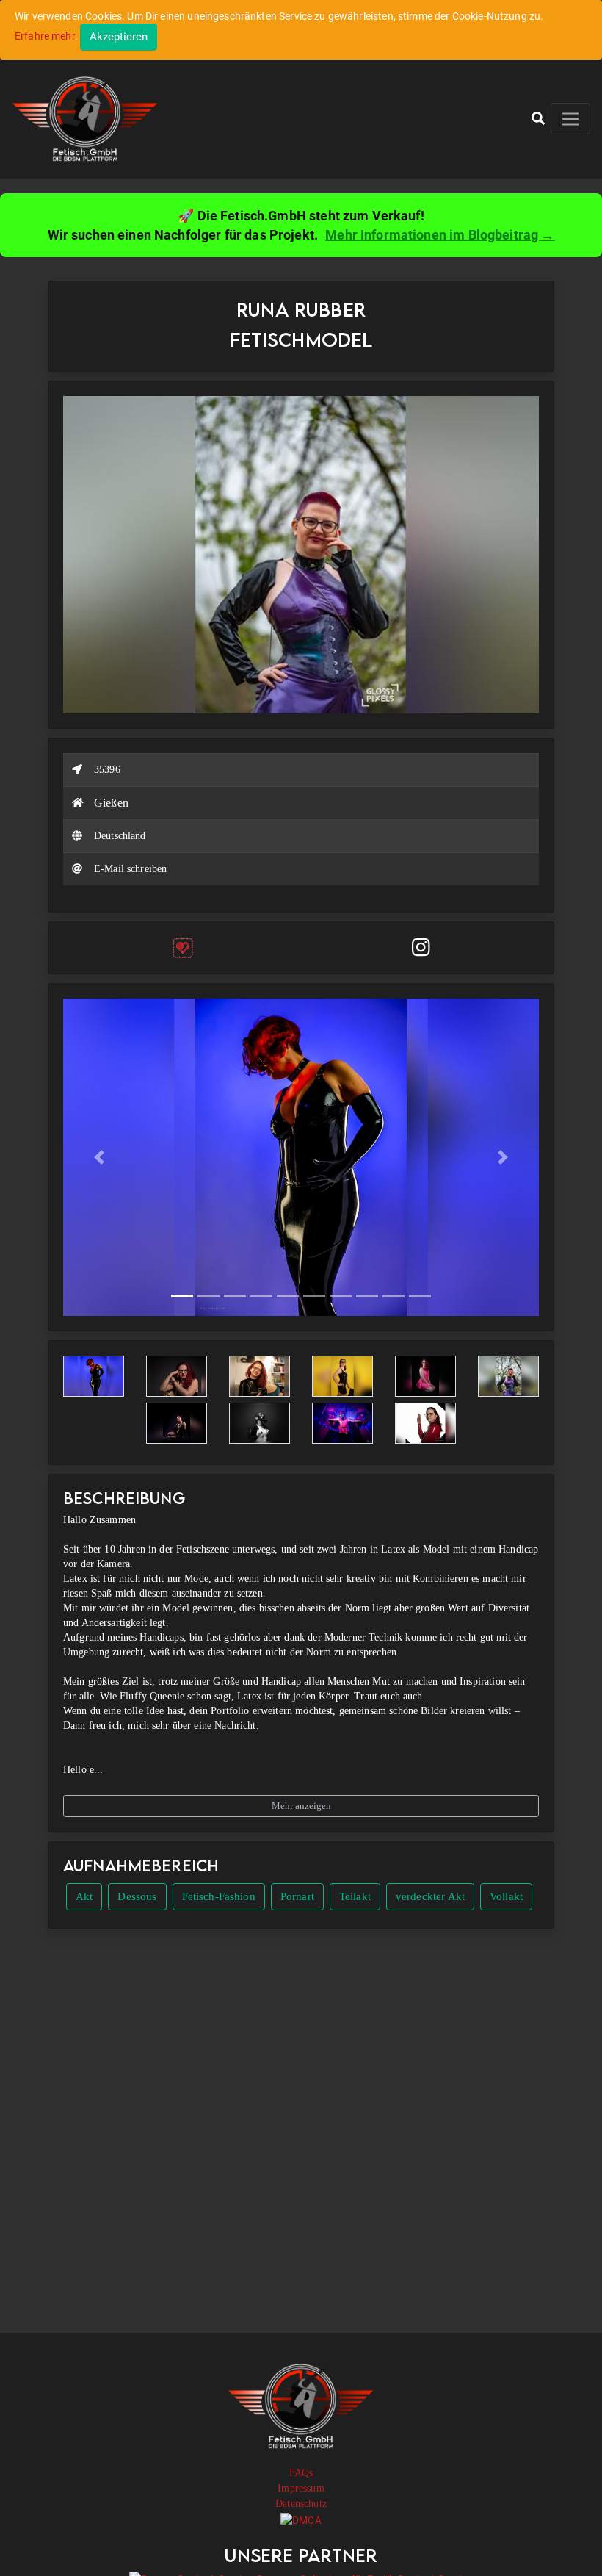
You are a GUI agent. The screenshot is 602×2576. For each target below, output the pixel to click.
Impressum (301, 2488)
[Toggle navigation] (570, 119)
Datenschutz (301, 2504)
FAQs (301, 2473)
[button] (538, 118)
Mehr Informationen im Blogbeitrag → (440, 235)
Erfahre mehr (45, 36)
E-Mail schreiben (130, 869)
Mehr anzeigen (301, 1806)
